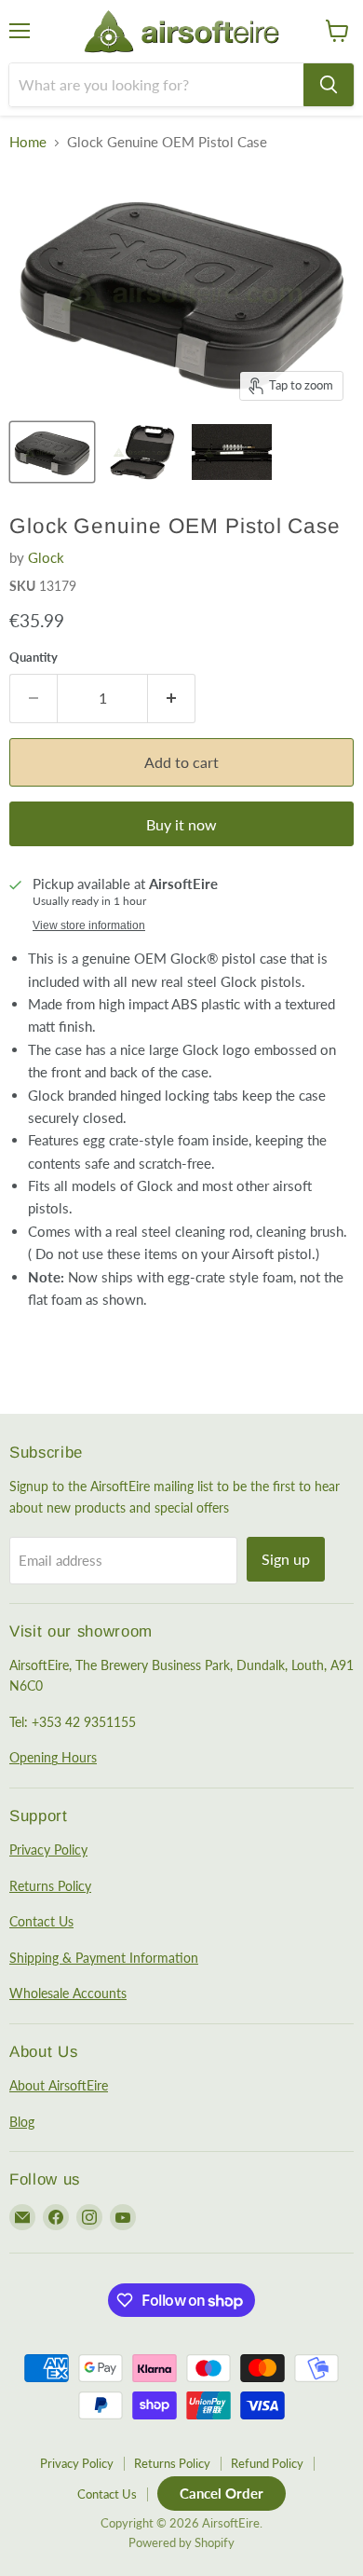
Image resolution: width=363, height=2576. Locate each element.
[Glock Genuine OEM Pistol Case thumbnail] (52, 452)
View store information (89, 925)
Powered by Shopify (181, 2542)
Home (28, 142)
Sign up (286, 1559)
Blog (22, 2122)
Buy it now (181, 824)
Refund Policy (267, 2463)
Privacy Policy (48, 1850)
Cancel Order (222, 2493)
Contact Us (41, 1921)
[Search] (329, 85)
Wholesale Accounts (68, 1993)
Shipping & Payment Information (104, 1958)
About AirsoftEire (59, 2085)
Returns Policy (50, 1886)
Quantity (34, 658)
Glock (46, 557)
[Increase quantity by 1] (172, 698)
